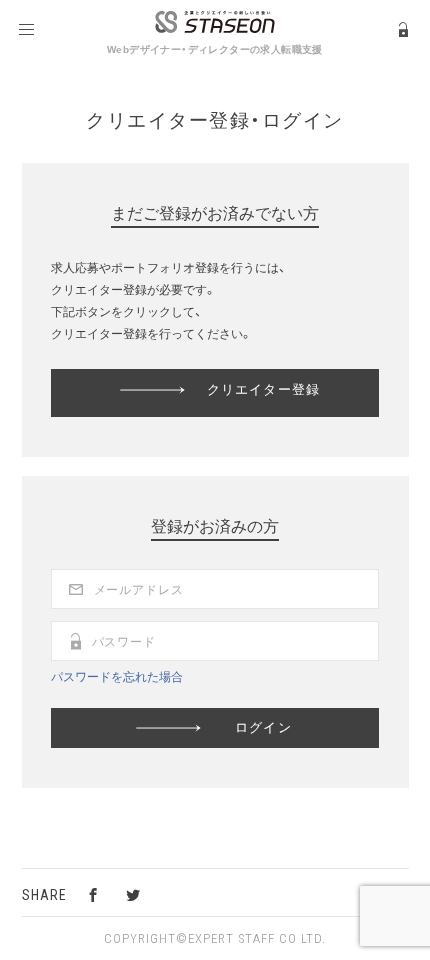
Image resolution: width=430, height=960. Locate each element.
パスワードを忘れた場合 (117, 676)
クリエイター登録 (263, 388)
